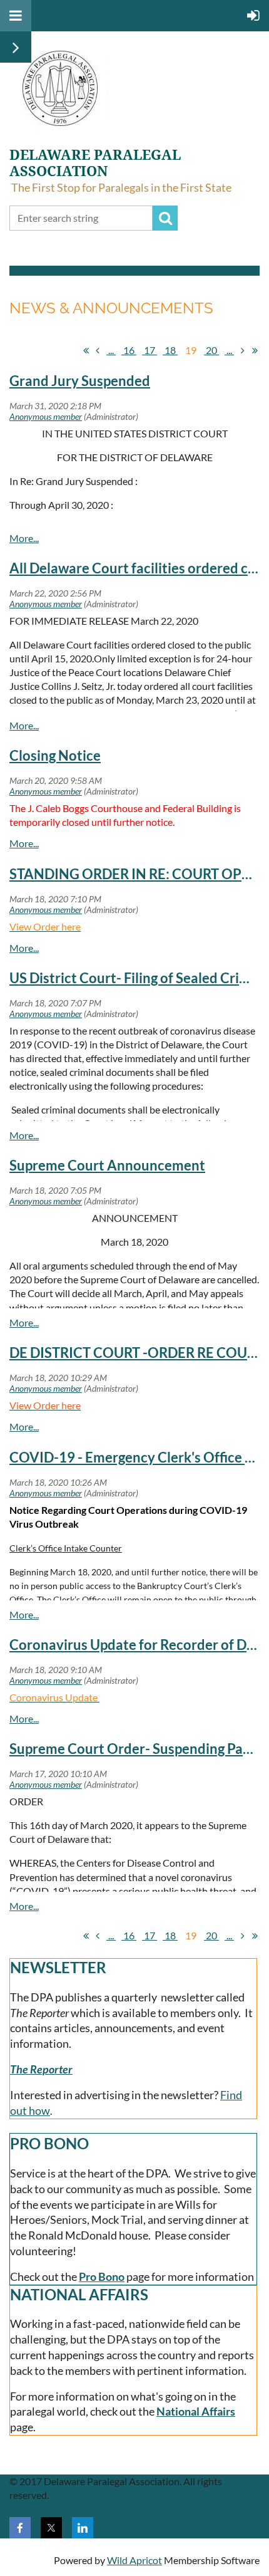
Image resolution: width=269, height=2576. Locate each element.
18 (170, 350)
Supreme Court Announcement (107, 1165)
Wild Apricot (134, 2560)
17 (150, 350)
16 (129, 350)
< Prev (98, 350)
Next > (243, 350)
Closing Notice (55, 755)
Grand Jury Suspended (80, 381)
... (111, 350)
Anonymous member (46, 416)
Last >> (255, 350)
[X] (51, 2528)
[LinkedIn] (83, 2528)
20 (211, 350)
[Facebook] (20, 2528)
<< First (86, 350)
